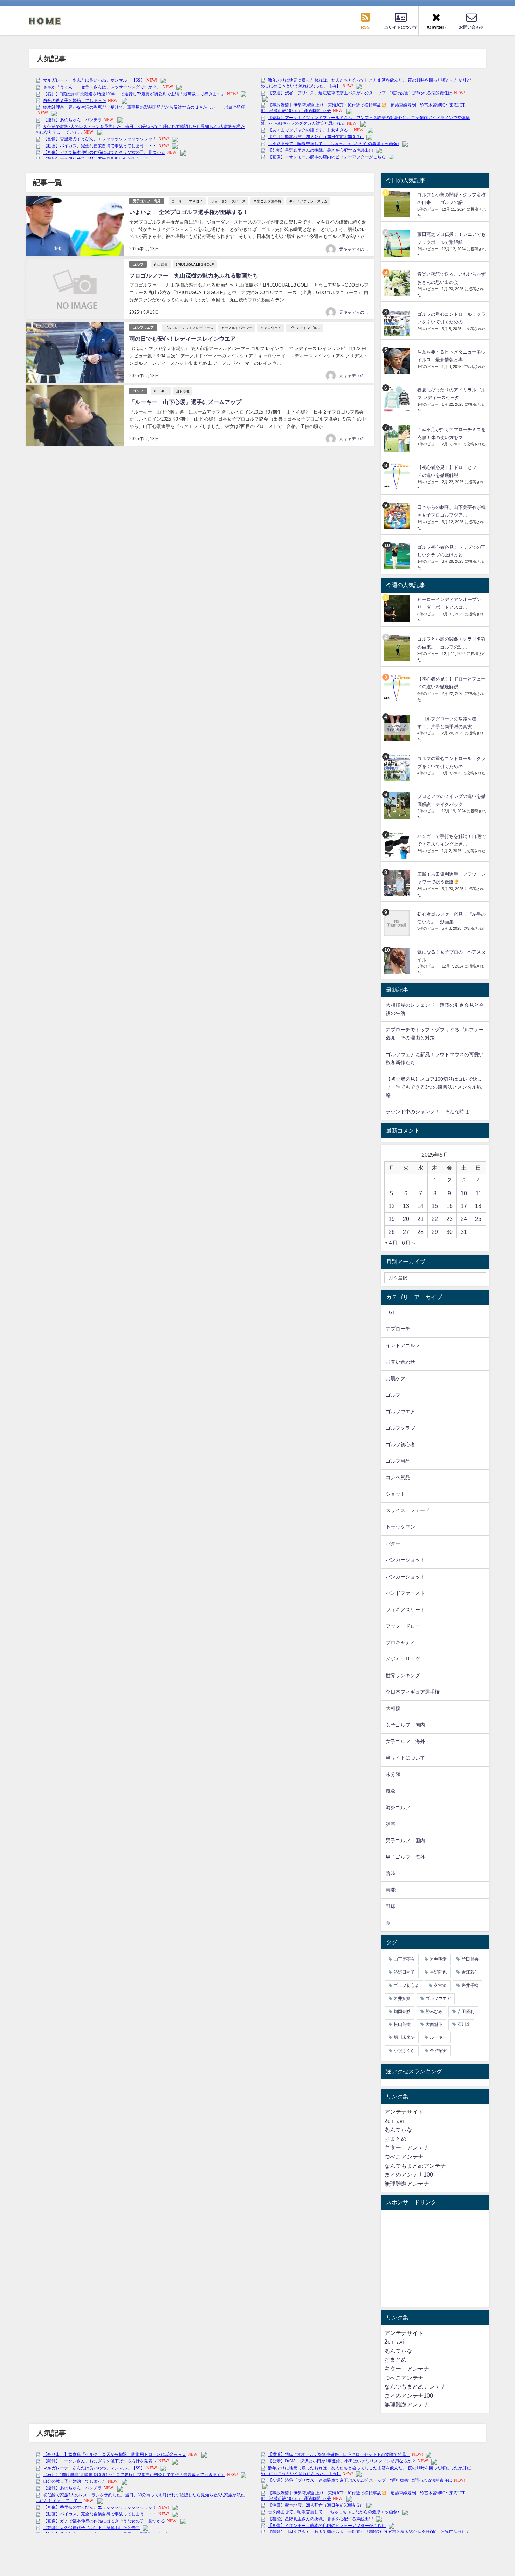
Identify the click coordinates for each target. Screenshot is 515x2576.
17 (464, 1206)
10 (464, 1193)
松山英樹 (402, 2024)
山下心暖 (183, 391)
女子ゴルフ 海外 (405, 1741)
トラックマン (400, 1527)
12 (392, 1206)
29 (435, 1232)
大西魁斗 (434, 2024)
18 (478, 1206)
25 (478, 1219)
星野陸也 (438, 1972)
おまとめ (396, 2139)
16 (449, 1206)
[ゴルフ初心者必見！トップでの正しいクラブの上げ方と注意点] (398, 556)
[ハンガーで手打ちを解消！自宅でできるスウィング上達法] (398, 845)
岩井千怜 (470, 1986)
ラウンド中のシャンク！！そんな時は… (430, 1112)
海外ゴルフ (398, 1808)
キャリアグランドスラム (308, 201)
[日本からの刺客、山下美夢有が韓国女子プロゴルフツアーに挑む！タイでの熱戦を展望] (398, 516)
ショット (396, 1494)
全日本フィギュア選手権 (413, 1692)
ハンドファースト (405, 1593)
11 (478, 1193)
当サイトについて (405, 1758)
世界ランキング (403, 1675)
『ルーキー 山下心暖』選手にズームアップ (185, 402)
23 (449, 1219)
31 (464, 1232)
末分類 (393, 1774)
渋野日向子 (404, 1972)
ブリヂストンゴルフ (305, 328)
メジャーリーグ (403, 1659)
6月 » (408, 1243)
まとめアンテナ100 (409, 2174)
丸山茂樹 (161, 264)
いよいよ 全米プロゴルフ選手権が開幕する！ (189, 212)
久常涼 (440, 1986)
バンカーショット (405, 1560)
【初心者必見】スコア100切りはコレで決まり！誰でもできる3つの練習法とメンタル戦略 (434, 1087)
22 (435, 1219)
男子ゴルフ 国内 (405, 1840)
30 (449, 1232)
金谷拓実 (438, 2051)
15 (435, 1206)
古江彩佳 (470, 1972)
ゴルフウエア (143, 327)
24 (464, 1219)
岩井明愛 (438, 1959)
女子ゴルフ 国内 (405, 1725)
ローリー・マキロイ (187, 201)
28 (420, 1232)
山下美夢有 (404, 1959)
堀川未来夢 (404, 2037)
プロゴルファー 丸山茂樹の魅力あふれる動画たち (194, 275)
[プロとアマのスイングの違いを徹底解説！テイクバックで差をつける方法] (398, 805)
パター (393, 1543)
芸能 (391, 1890)
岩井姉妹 (402, 1998)
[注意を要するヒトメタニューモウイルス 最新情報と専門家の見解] (398, 361)
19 (392, 1219)
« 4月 (391, 1243)
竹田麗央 (470, 1959)
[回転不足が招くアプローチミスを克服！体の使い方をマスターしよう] (398, 439)
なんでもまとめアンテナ (415, 2166)
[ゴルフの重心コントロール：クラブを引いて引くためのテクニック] (398, 323)
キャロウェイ (271, 328)
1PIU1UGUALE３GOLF (195, 264)
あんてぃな (398, 2130)
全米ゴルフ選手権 (267, 201)
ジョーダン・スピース (228, 201)
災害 (391, 1824)
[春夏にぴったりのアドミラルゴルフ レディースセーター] (398, 399)
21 (420, 1219)
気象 (391, 1791)
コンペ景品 (398, 1477)
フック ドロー (403, 1626)
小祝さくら (404, 2051)
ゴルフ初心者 (400, 1444)
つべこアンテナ (404, 2157)
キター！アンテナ (407, 2147)
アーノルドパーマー (237, 328)
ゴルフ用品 (398, 1461)
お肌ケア (396, 1379)
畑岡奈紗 (402, 2011)
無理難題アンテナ (407, 2184)
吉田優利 (466, 2011)
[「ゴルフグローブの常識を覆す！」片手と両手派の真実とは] (398, 728)
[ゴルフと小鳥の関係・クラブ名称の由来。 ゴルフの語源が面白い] (398, 204)
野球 (391, 1906)
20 (406, 1219)
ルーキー (161, 391)
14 (420, 1206)
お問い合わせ (400, 1362)
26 (392, 1232)
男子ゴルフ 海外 (147, 201)
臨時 (391, 1873)
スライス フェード (408, 1510)
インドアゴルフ (403, 1345)
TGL (391, 1312)
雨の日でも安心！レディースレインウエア (183, 339)
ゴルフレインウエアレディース (189, 328)
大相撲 (393, 1708)
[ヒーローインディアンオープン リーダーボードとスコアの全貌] (398, 609)
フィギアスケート (405, 1610)
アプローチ (398, 1329)
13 (406, 1206)
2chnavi (394, 2121)
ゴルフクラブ (400, 1428)
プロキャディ (400, 1642)
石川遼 (464, 2024)
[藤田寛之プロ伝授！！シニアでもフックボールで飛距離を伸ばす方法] (398, 243)
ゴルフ (138, 264)
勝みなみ (434, 2011)
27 (406, 1232)
